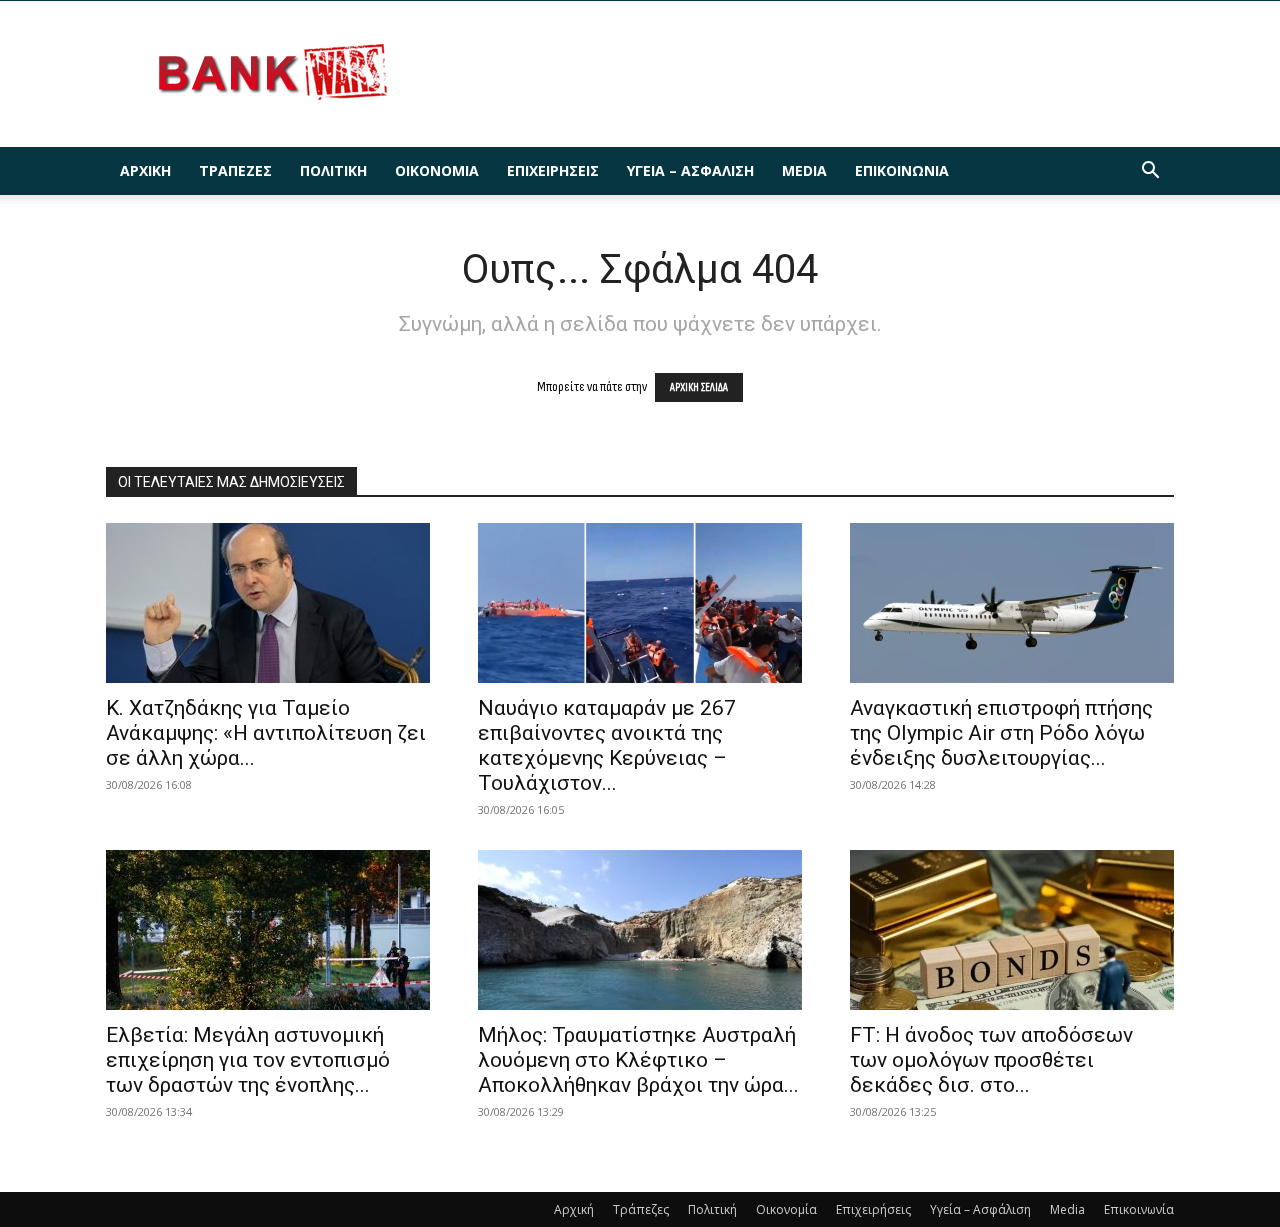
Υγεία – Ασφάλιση (690, 170)
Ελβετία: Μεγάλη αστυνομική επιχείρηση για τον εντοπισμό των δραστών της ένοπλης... (248, 1060)
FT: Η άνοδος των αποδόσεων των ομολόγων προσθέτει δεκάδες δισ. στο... (991, 1060)
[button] (1150, 172)
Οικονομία (437, 170)
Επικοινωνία (902, 170)
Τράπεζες (235, 170)
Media (804, 170)
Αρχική (145, 170)
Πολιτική (333, 170)
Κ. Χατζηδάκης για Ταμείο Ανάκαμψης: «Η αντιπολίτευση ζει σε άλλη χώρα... (266, 733)
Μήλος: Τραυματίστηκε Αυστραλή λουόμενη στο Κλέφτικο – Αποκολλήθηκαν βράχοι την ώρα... (638, 1060)
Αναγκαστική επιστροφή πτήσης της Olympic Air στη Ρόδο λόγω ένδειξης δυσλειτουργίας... (1001, 733)
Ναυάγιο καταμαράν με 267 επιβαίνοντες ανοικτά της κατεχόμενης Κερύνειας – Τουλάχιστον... (607, 745)
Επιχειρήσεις (553, 170)
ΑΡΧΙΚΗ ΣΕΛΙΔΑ (699, 387)
